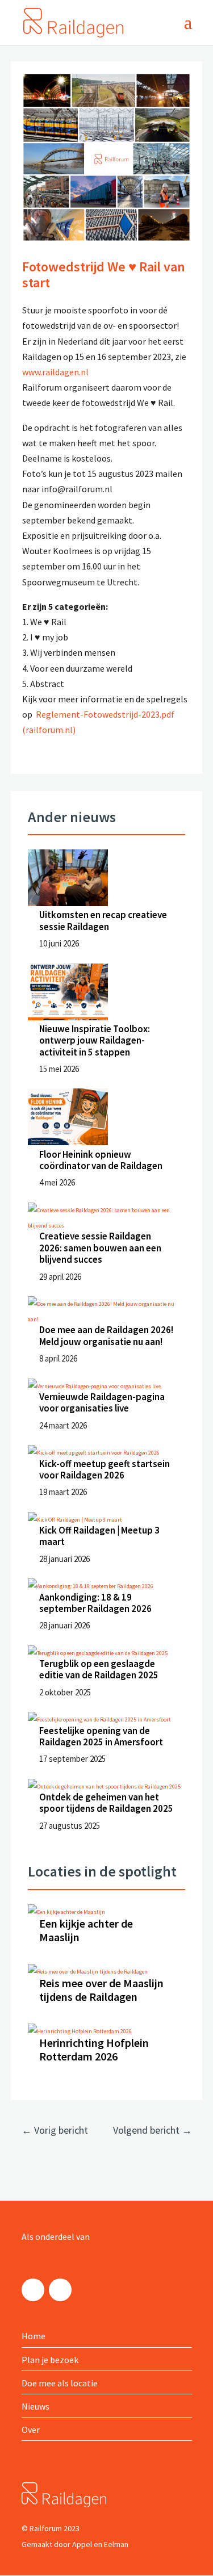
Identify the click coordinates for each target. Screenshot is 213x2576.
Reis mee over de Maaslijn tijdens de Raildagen (101, 1990)
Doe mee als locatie (60, 2383)
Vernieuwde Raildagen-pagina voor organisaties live (102, 1402)
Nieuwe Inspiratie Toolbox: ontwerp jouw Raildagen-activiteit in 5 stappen (95, 1040)
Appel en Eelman (100, 2544)
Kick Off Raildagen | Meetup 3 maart (99, 1536)
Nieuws (35, 2406)
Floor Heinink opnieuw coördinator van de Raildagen (101, 1160)
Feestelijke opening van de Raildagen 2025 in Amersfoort (101, 1736)
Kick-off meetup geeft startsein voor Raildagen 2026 (105, 1469)
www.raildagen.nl (55, 372)
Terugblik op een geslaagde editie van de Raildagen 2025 (99, 1669)
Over (31, 2430)
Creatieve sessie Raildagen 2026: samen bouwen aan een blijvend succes (100, 1248)
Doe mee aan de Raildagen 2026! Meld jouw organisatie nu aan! (106, 1335)
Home (34, 2336)
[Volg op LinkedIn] (60, 2290)
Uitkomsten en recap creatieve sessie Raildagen (103, 920)
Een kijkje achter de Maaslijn (86, 1930)
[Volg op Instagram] (33, 2290)
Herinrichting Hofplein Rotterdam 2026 (94, 2049)
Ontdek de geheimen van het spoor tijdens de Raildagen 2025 (106, 1803)
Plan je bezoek (50, 2360)
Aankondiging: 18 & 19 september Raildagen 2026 (95, 1603)
